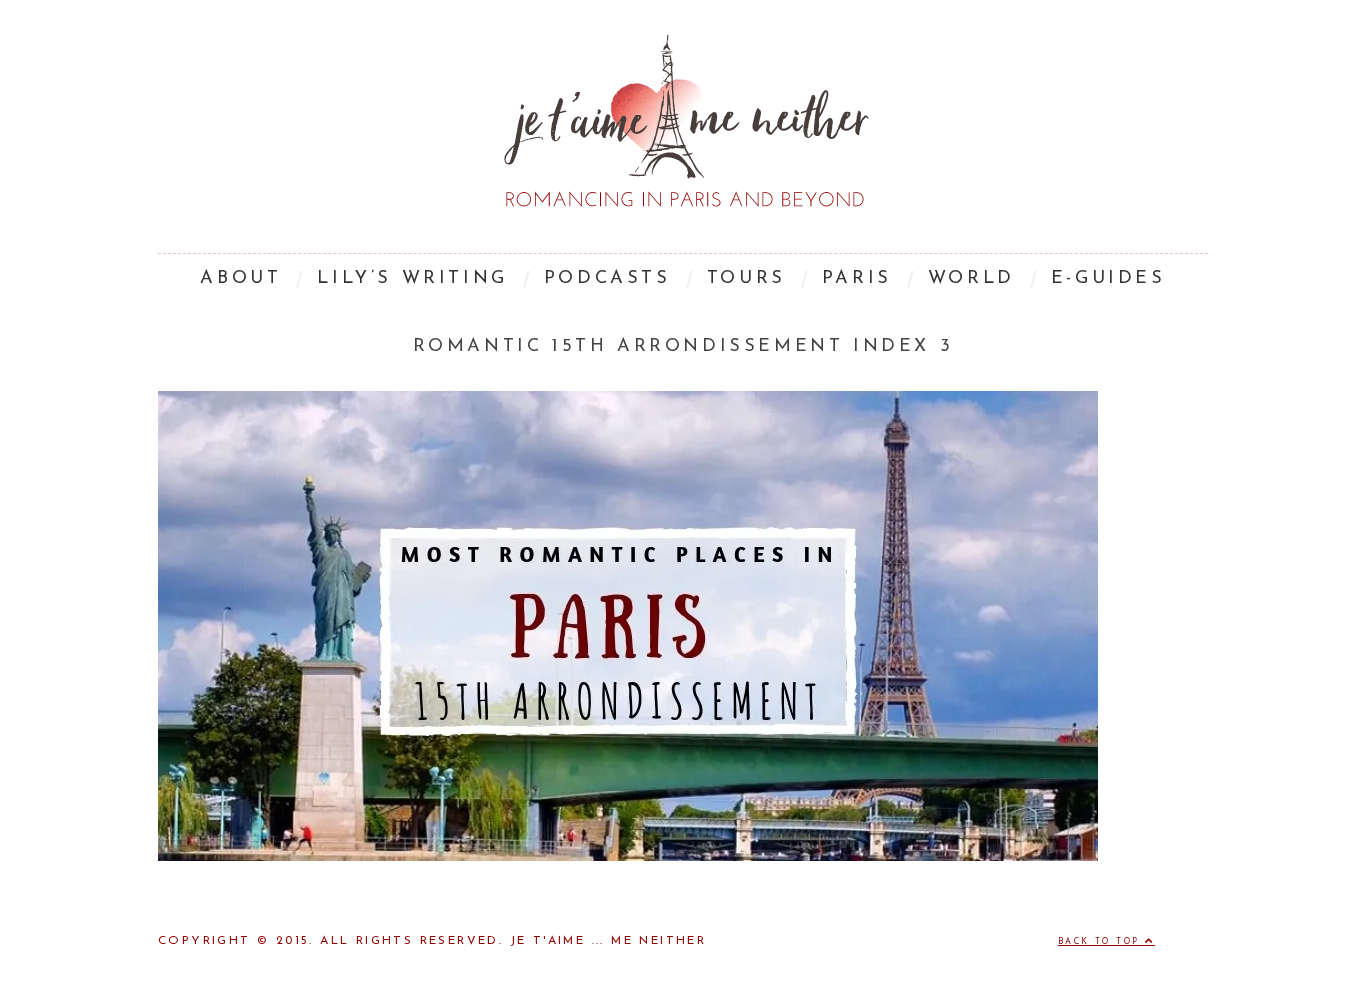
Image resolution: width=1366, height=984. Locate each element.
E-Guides (1108, 279)
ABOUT (240, 279)
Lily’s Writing (412, 279)
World (971, 279)
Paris (857, 279)
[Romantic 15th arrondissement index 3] (628, 857)
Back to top (1101, 942)
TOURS (746, 279)
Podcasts (607, 279)
